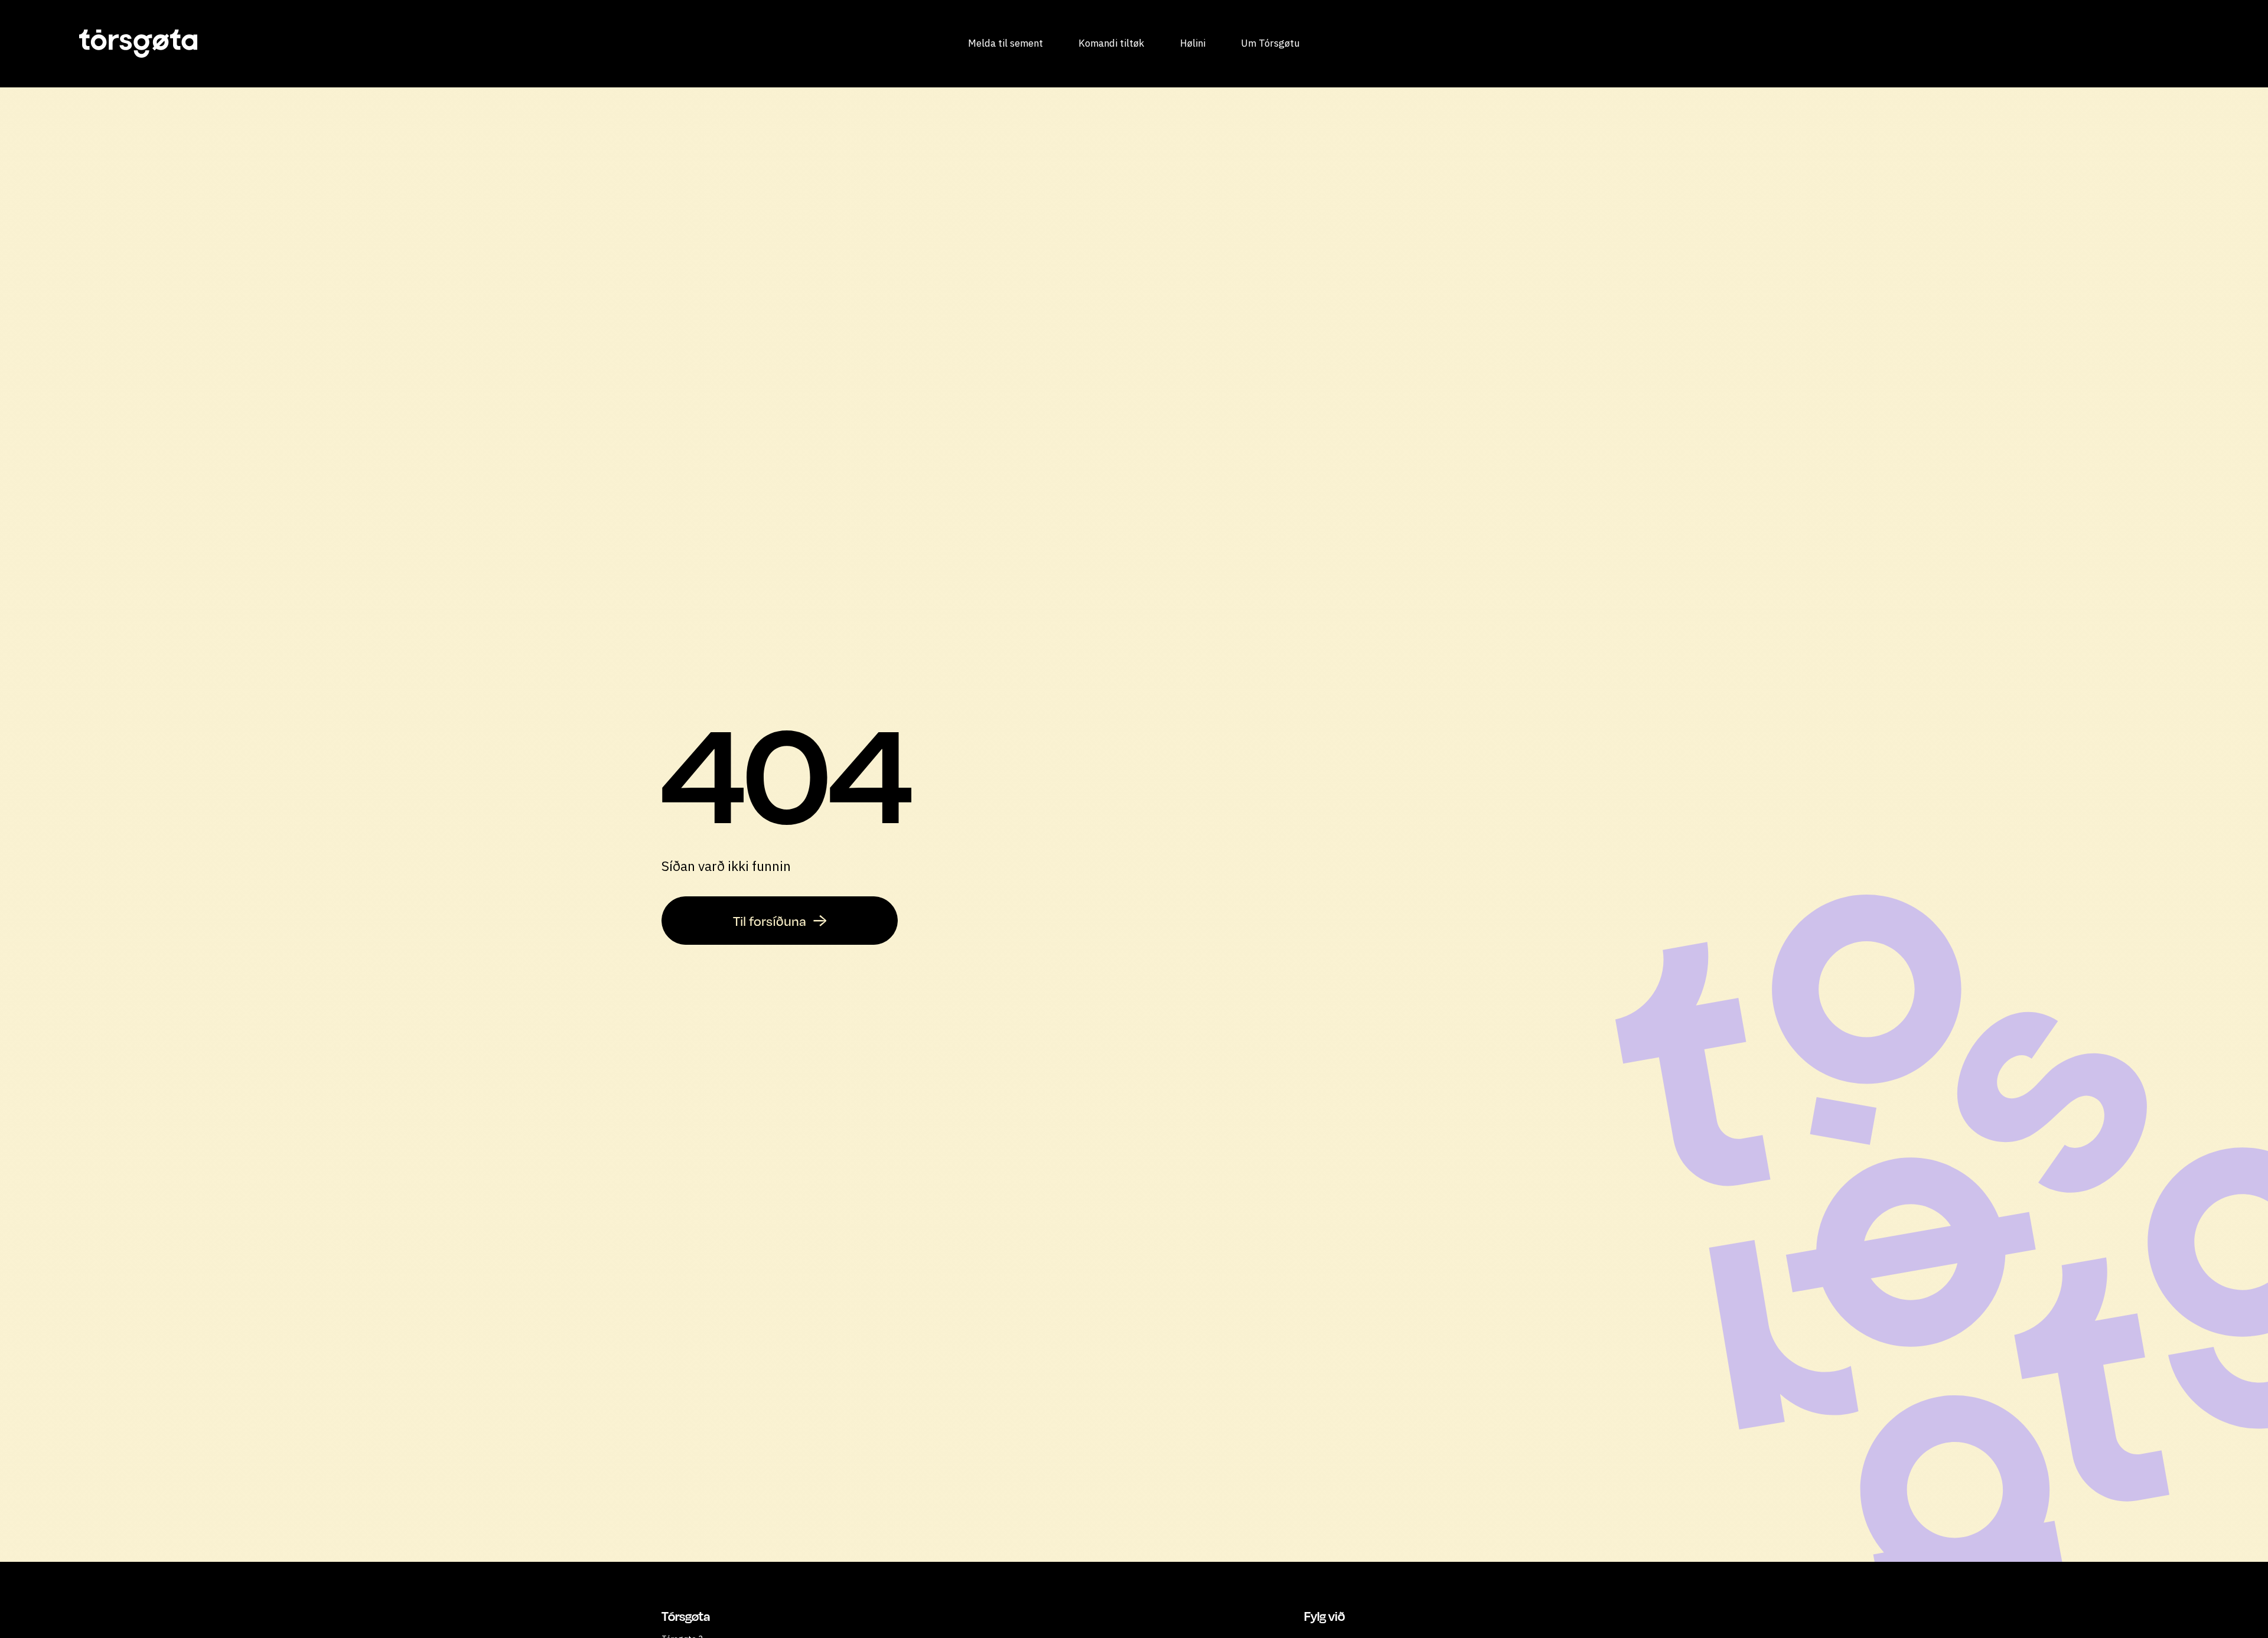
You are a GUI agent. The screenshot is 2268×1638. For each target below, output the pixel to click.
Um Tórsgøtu (1270, 43)
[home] (303, 44)
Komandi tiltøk (1111, 43)
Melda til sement (1006, 43)
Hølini (1193, 43)
